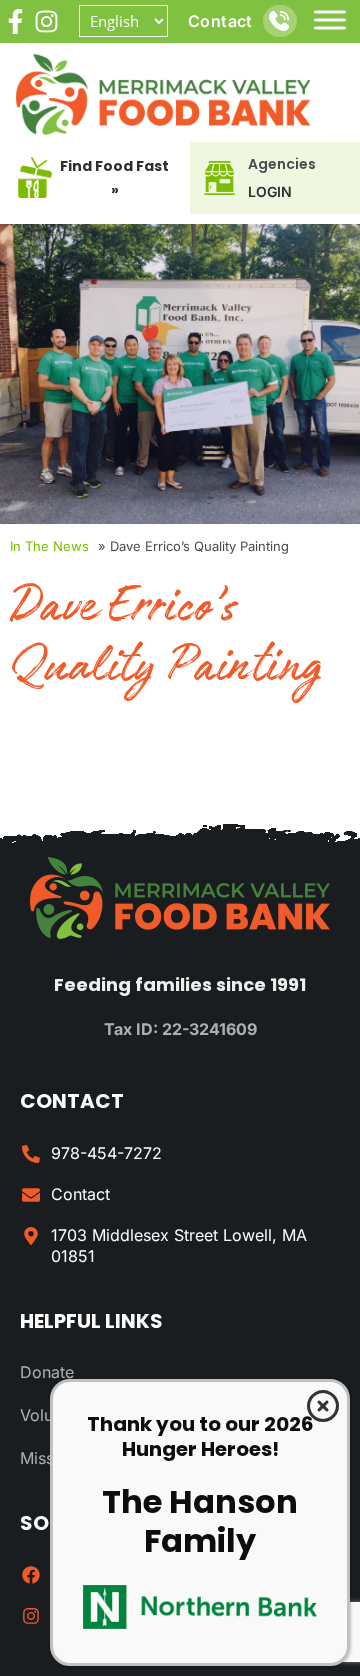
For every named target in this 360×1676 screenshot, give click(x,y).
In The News (49, 546)
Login (270, 191)
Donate (47, 1372)
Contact (220, 21)
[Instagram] (46, 21)
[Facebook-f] (15, 21)
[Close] (323, 1406)
